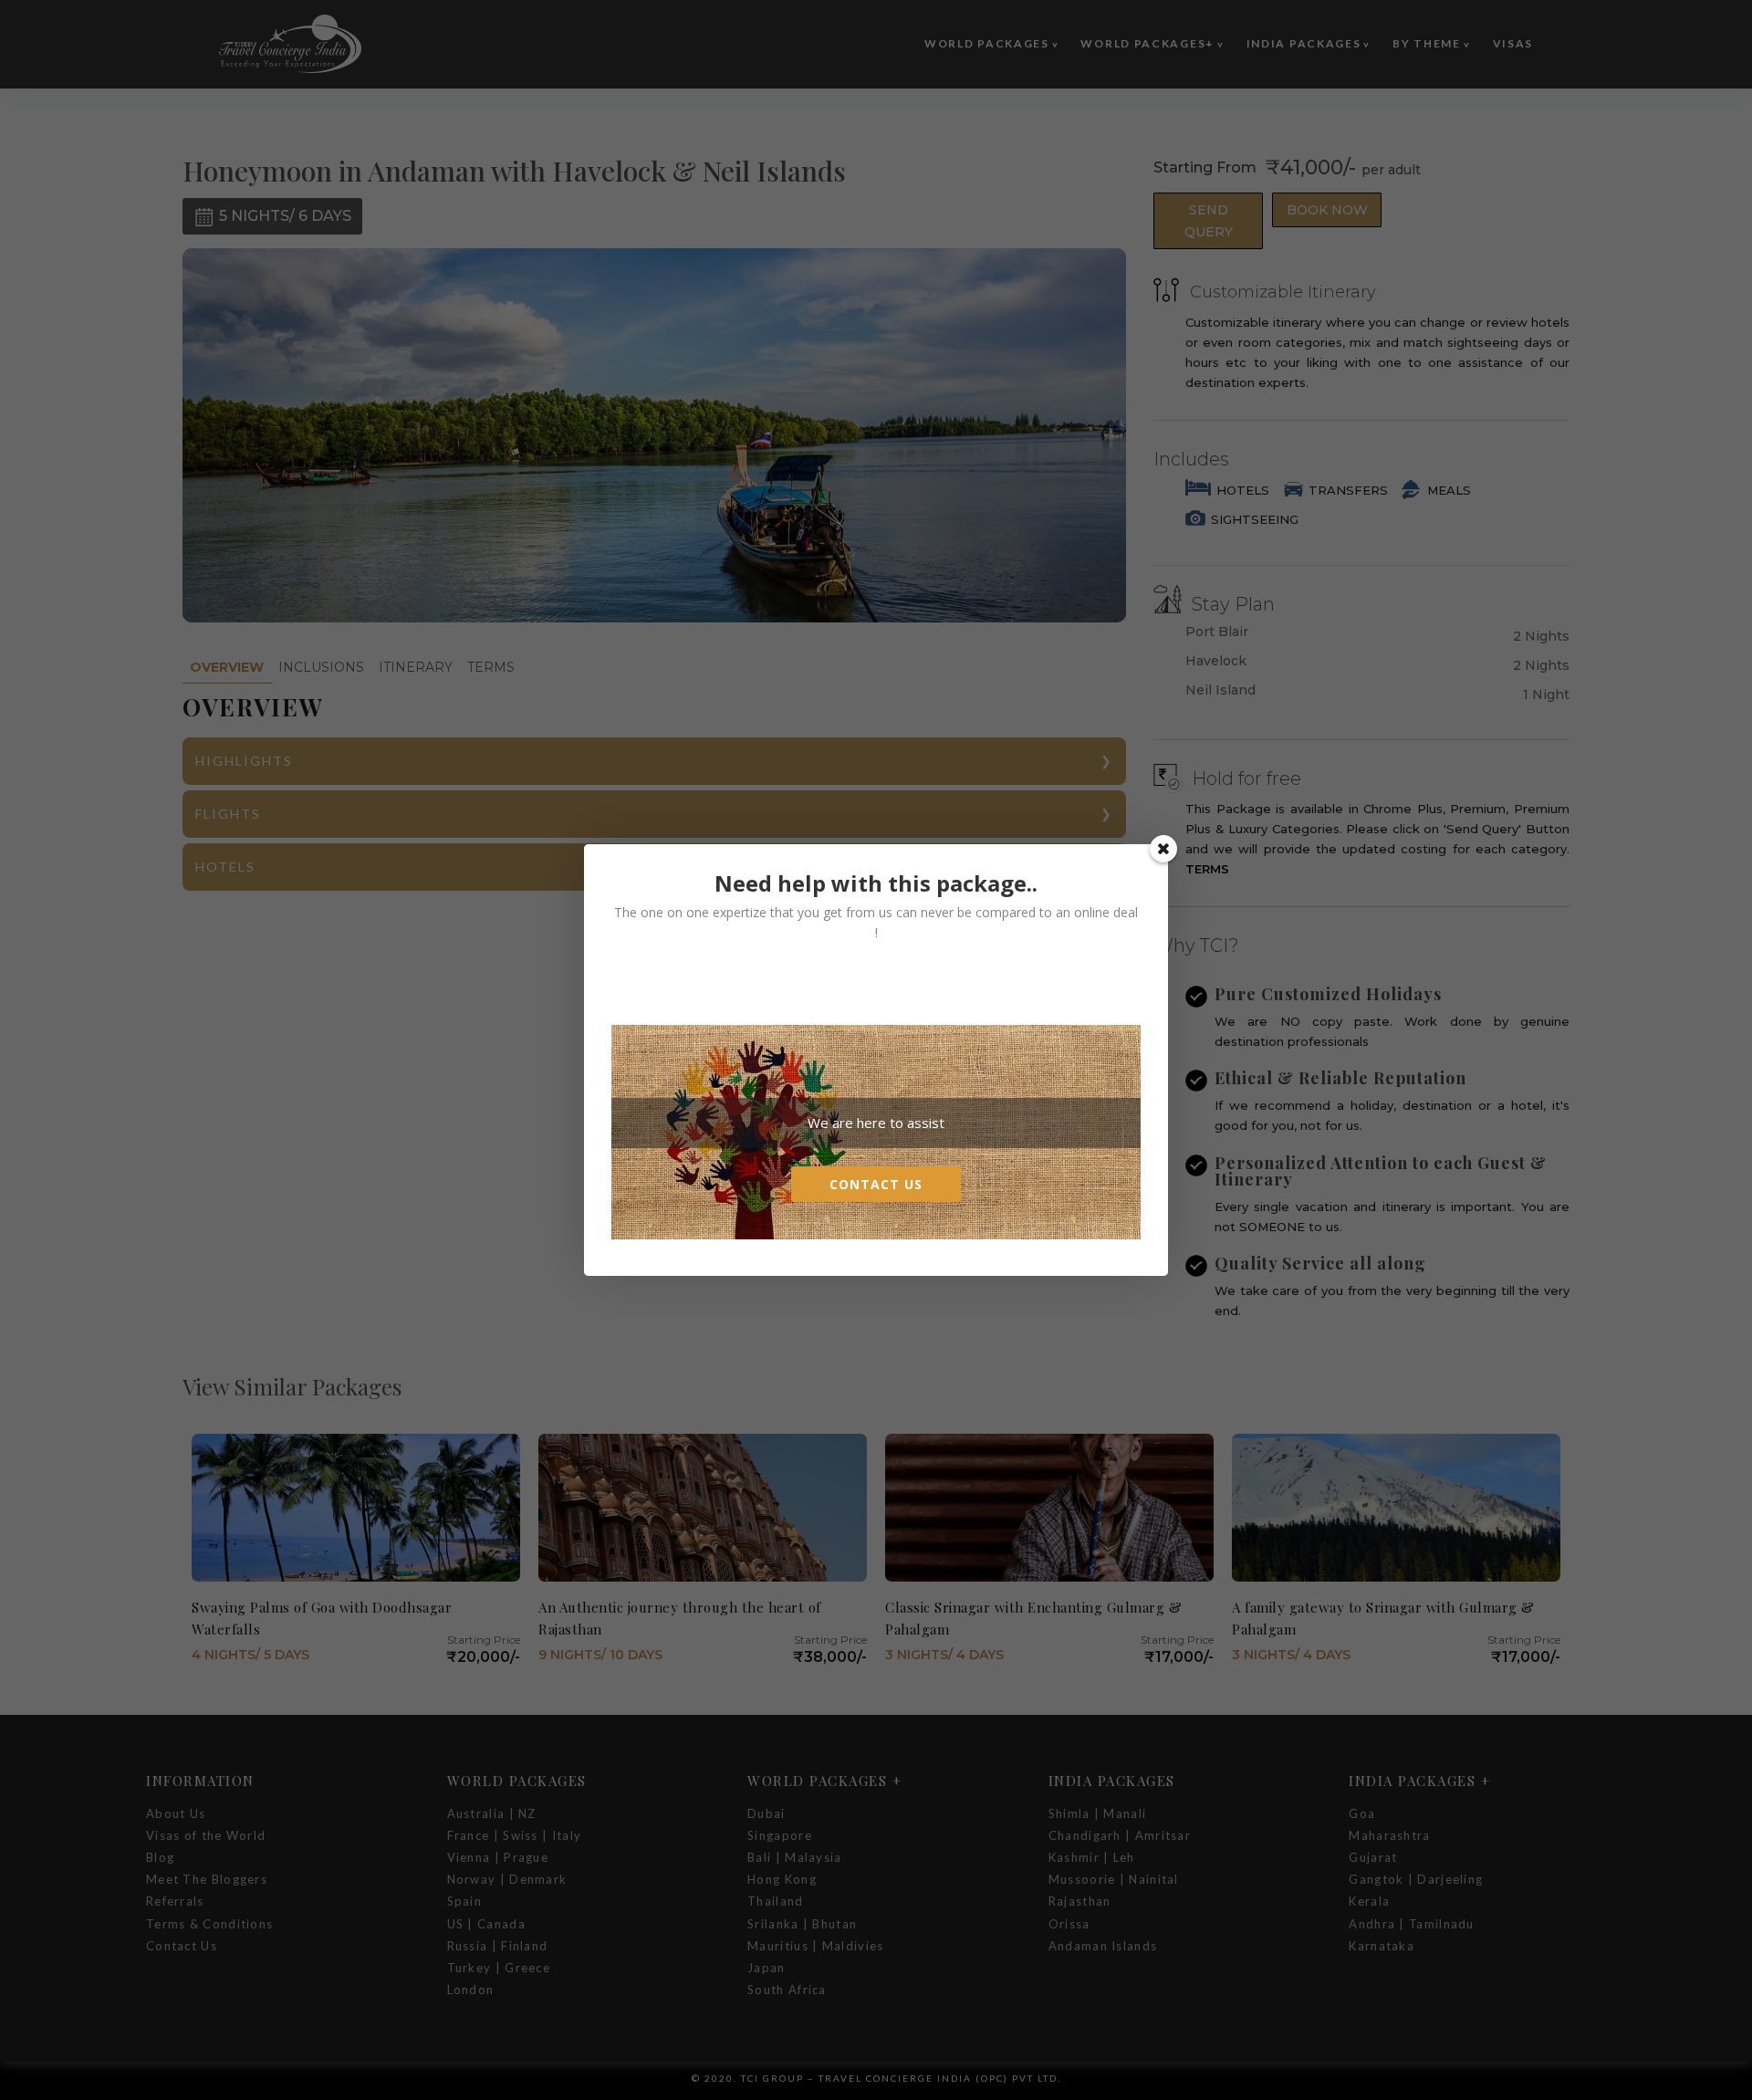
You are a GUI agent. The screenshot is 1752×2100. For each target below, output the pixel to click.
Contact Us (876, 1184)
